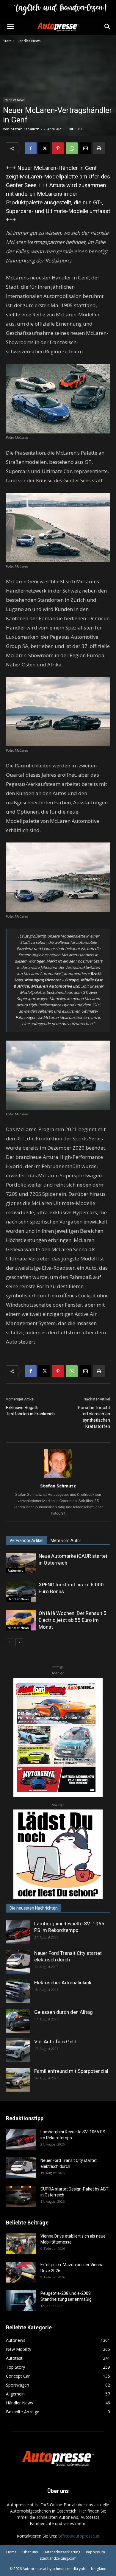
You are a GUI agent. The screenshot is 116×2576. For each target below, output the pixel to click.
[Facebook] (31, 148)
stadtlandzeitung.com (58, 2558)
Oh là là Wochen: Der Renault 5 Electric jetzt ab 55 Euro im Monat (73, 1620)
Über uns (30, 2552)
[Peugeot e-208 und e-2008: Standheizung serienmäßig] (21, 2301)
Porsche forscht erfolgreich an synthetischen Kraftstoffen (94, 1417)
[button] (10, 27)
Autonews (15, 1571)
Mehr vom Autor (66, 1540)
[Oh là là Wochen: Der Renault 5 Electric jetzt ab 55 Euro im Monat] (21, 1620)
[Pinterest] (58, 148)
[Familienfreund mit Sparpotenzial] (18, 2080)
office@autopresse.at (79, 2536)
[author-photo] (58, 1477)
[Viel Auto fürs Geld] (18, 2050)
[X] (44, 148)
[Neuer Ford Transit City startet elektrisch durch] (18, 1962)
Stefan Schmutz (25, 129)
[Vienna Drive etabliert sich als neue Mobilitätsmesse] (21, 2244)
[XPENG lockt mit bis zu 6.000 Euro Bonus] (21, 1592)
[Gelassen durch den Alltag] (18, 2021)
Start (7, 41)
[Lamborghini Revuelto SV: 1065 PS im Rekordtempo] (18, 1932)
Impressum (95, 2552)
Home (11, 2552)
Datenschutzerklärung (62, 2552)
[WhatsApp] (72, 148)
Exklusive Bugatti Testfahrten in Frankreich (30, 1411)
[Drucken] (99, 148)
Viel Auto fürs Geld (55, 2042)
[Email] (85, 148)
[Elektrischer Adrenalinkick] (18, 1991)
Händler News (29, 41)
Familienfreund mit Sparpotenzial (71, 2071)
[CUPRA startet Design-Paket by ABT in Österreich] (21, 2196)
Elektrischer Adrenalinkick (63, 1983)
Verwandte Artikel (26, 1540)
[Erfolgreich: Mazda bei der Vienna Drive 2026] (21, 2272)
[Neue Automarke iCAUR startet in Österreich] (21, 1563)
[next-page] (19, 1642)
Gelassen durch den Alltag (64, 2012)
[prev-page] (10, 1642)
